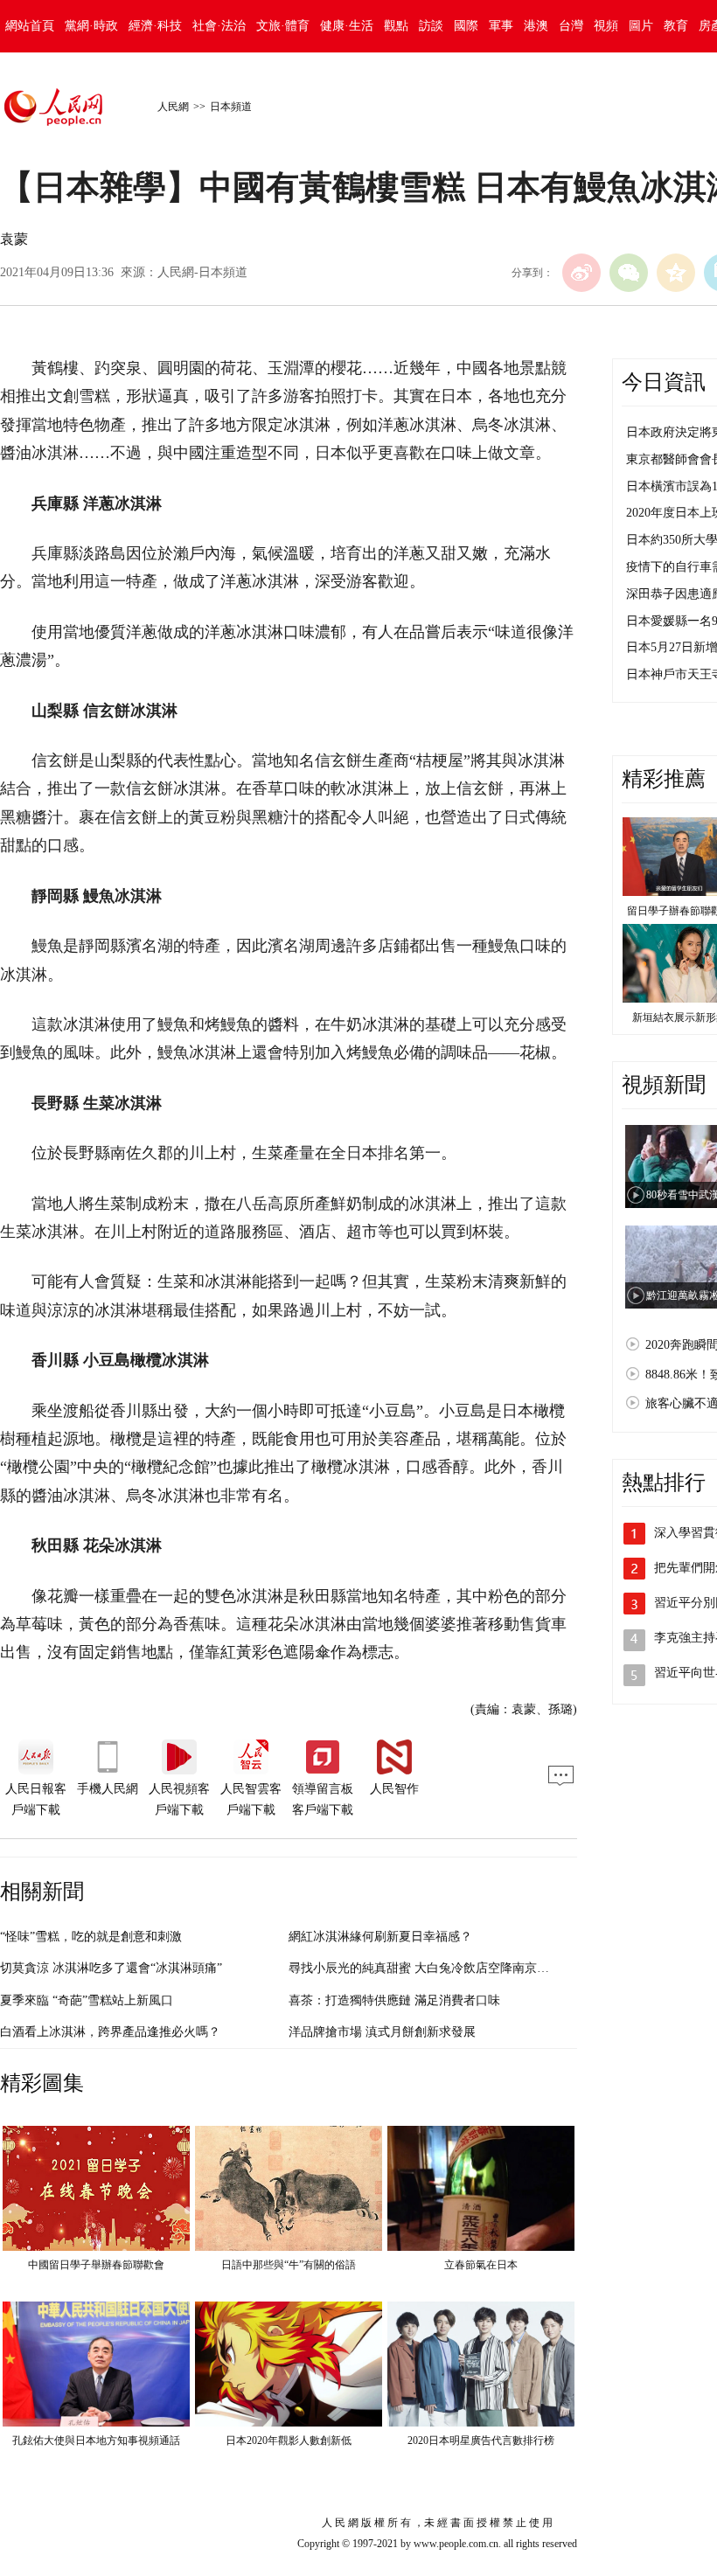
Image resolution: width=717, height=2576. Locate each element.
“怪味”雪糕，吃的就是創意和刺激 (91, 1937)
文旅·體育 (283, 26)
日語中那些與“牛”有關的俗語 (289, 2265)
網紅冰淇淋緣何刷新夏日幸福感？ (380, 1937)
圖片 (641, 26)
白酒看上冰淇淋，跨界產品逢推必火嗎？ (110, 2032)
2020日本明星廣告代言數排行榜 (481, 2441)
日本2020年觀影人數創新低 (289, 2441)
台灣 (571, 26)
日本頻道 (231, 107)
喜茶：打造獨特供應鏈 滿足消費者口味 (394, 2000)
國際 (466, 26)
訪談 (431, 26)
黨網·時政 (91, 26)
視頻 (606, 26)
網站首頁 (30, 26)
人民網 (173, 107)
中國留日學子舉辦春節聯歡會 (96, 2265)
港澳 (536, 26)
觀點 (396, 26)
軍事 (501, 26)
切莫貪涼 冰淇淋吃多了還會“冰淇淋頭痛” (111, 1968)
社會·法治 (219, 26)
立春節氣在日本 (481, 2265)
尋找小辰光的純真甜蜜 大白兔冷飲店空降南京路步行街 (437, 1968)
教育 (676, 26)
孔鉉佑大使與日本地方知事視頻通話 (96, 2441)
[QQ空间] (676, 273)
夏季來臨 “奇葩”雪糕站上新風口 (87, 2000)
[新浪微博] (581, 273)
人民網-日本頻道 (202, 272)
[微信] (629, 273)
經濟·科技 (155, 26)
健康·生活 (347, 26)
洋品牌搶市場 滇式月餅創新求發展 (382, 2032)
